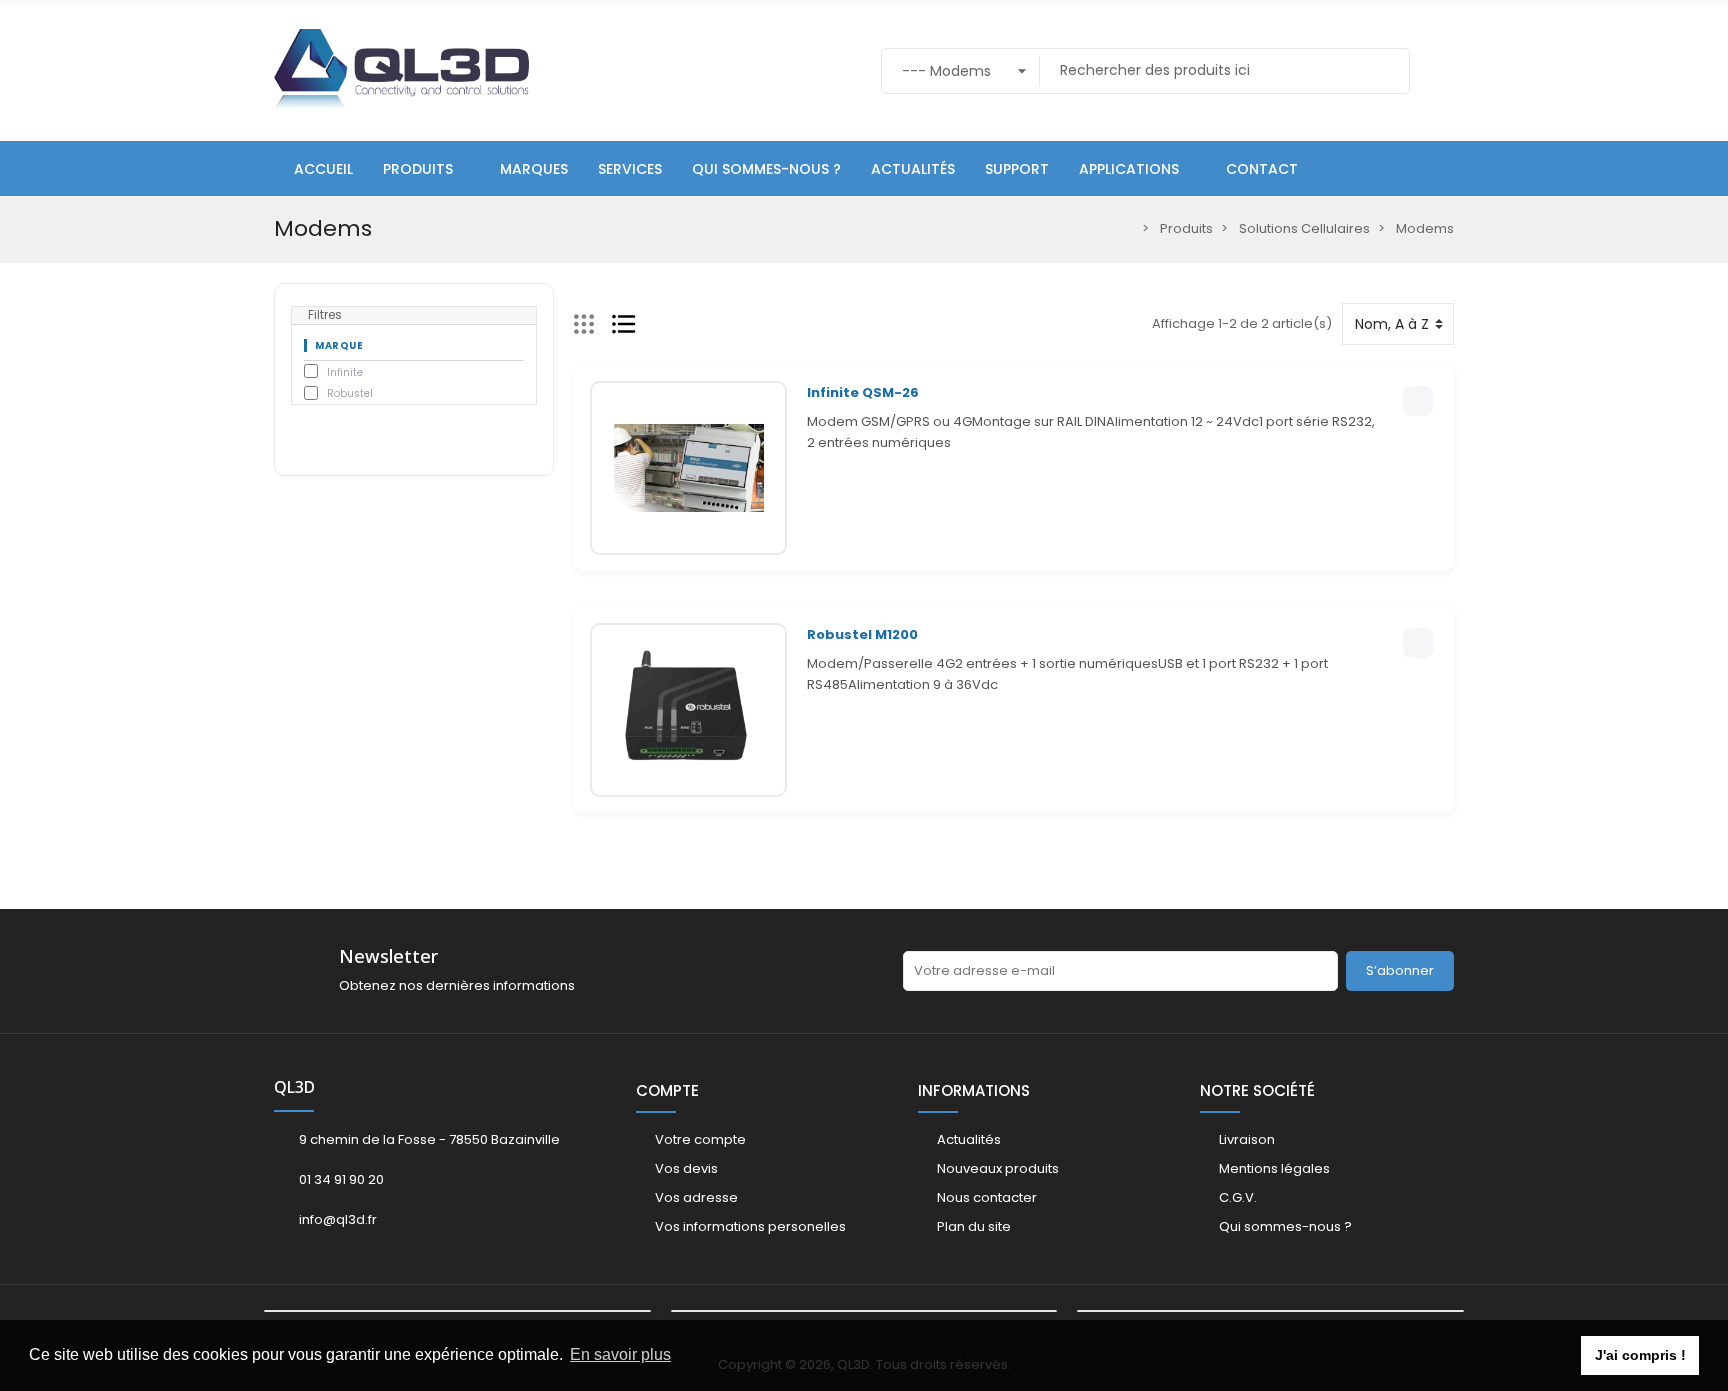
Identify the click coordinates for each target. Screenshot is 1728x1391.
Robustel (350, 393)
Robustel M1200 (862, 634)
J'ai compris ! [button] (1640, 1355)
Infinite (345, 372)
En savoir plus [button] (620, 1354)
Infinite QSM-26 (863, 392)
